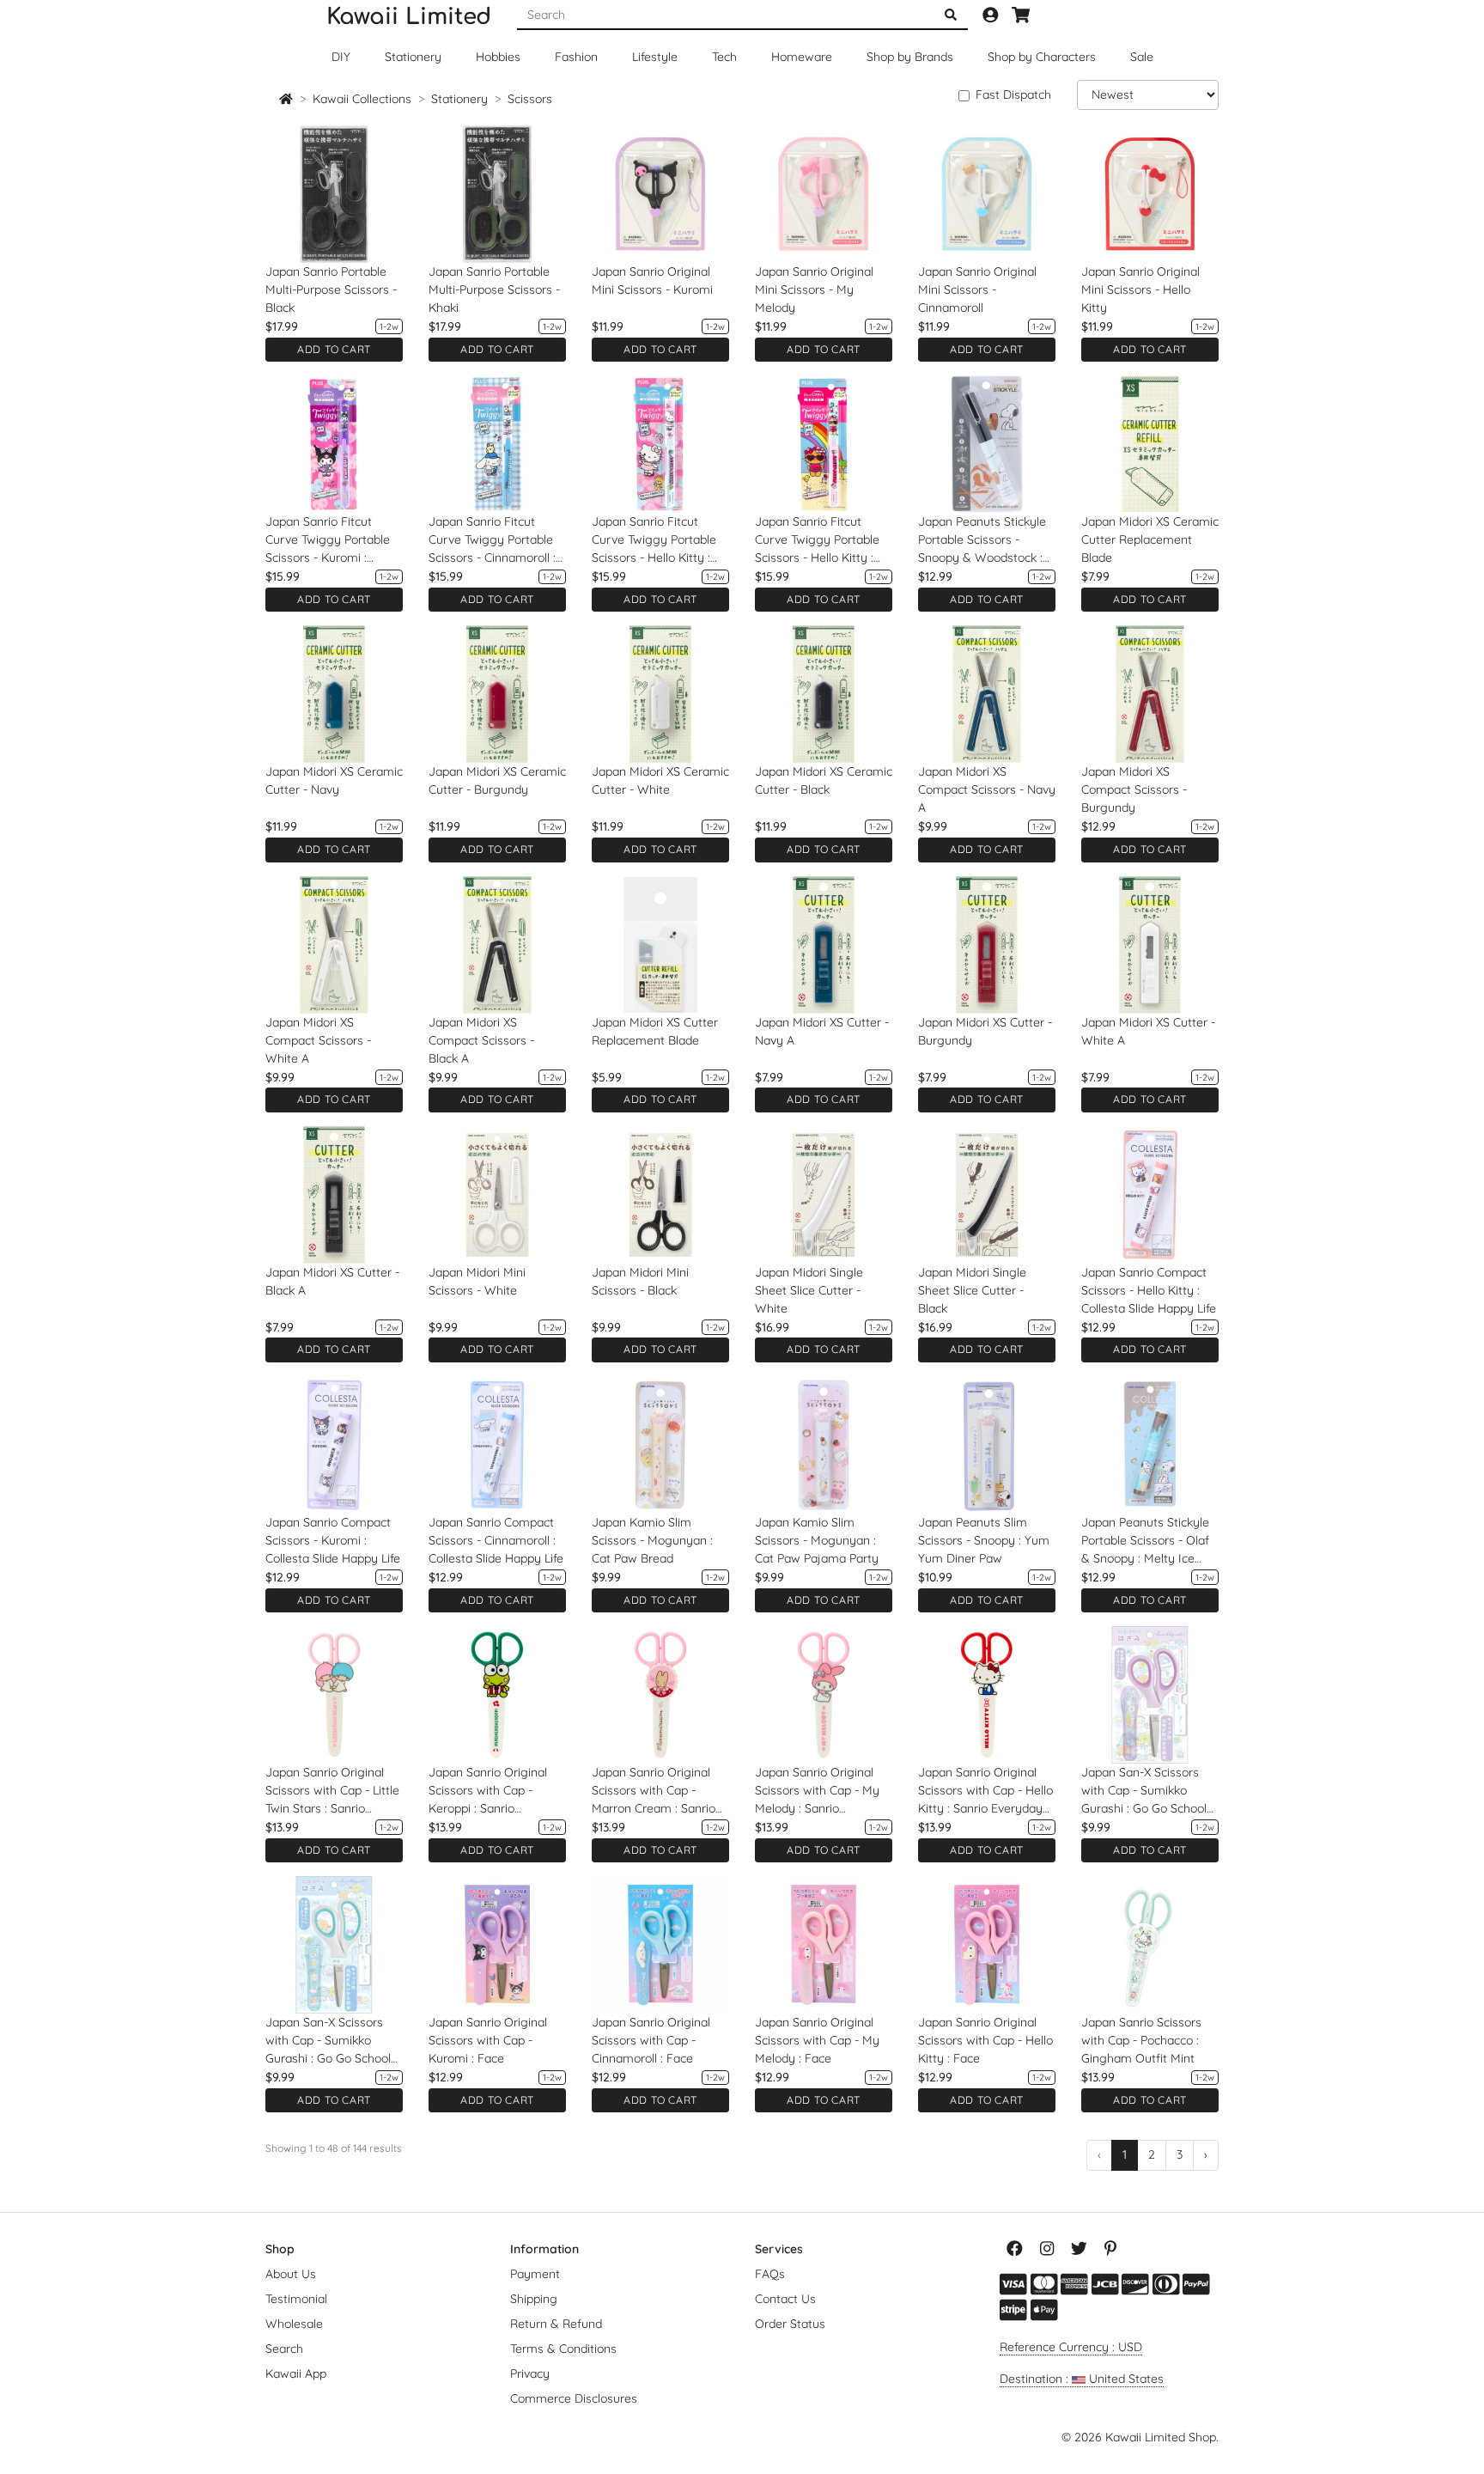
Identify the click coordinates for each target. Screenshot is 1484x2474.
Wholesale (294, 2324)
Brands (910, 57)
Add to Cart (334, 349)
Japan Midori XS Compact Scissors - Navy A (987, 789)
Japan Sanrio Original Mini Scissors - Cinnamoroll (977, 289)
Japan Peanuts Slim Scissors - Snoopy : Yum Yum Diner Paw (984, 1540)
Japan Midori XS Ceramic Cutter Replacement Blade (1150, 539)
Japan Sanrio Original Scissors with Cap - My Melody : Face (817, 2040)
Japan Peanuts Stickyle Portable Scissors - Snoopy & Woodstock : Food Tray (982, 540)
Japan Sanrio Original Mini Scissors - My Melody (814, 289)
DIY (341, 57)
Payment (535, 2274)
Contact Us (785, 2299)
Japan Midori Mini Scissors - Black (640, 1281)
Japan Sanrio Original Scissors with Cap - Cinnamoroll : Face (651, 2040)
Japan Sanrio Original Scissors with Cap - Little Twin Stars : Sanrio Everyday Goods (332, 1791)
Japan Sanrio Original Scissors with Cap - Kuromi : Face (488, 2040)
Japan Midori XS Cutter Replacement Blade (655, 1031)
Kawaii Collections (362, 99)
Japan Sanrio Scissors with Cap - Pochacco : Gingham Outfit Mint (1141, 2040)
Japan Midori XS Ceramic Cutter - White (660, 780)
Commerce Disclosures (574, 2398)
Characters (1042, 57)
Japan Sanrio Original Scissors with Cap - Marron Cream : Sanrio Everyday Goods (654, 1791)
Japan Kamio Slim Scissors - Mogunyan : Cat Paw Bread (652, 1540)
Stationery (413, 57)
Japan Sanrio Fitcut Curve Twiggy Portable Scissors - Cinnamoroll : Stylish (492, 540)
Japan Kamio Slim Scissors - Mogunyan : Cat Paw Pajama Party (817, 1540)
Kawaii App (296, 2373)
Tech (724, 57)
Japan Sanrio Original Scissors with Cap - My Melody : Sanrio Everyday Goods (817, 1791)
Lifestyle (655, 57)
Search (284, 2349)
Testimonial (296, 2299)
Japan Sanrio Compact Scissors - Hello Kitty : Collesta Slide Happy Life (1149, 1290)
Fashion (576, 57)
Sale (1142, 57)
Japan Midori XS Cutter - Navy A (822, 1031)
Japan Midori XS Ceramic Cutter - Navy (334, 780)
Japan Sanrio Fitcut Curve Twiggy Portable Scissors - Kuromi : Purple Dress (328, 540)
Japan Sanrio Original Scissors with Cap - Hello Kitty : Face (985, 2040)
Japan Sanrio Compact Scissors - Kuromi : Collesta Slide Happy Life (333, 1540)
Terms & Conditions (563, 2349)
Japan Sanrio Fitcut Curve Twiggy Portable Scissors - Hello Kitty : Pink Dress (654, 540)
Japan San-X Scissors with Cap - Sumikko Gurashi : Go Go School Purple (1144, 1791)
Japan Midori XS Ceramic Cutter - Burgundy (497, 780)
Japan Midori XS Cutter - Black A (332, 1281)
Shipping (534, 2299)
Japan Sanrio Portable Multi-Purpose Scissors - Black (331, 289)
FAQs (770, 2274)
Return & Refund (556, 2324)
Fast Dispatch (1013, 94)
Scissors (530, 99)
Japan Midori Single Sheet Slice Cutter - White (809, 1290)
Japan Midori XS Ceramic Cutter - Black (824, 780)
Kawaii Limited (409, 17)
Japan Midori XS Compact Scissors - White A (318, 1040)
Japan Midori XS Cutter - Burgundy (985, 1031)
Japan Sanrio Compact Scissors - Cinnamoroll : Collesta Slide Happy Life (496, 1540)
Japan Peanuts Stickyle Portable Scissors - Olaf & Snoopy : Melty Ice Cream (1145, 1541)
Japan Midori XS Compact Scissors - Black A (481, 1040)
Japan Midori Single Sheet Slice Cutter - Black (972, 1290)
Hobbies (498, 57)
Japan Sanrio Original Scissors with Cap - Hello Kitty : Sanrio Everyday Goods (985, 1791)
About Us (291, 2274)
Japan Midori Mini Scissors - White (477, 1281)
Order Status (790, 2324)
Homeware (802, 57)
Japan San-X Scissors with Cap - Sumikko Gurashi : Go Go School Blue (328, 2041)
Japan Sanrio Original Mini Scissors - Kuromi (652, 280)
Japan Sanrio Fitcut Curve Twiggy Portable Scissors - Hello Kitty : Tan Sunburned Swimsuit (823, 540)
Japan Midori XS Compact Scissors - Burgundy (1134, 789)
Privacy (530, 2373)
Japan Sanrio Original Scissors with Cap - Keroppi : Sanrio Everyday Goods (488, 1791)
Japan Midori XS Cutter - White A (1148, 1031)
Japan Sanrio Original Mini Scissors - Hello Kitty (1140, 289)
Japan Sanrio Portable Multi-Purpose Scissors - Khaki (494, 289)
